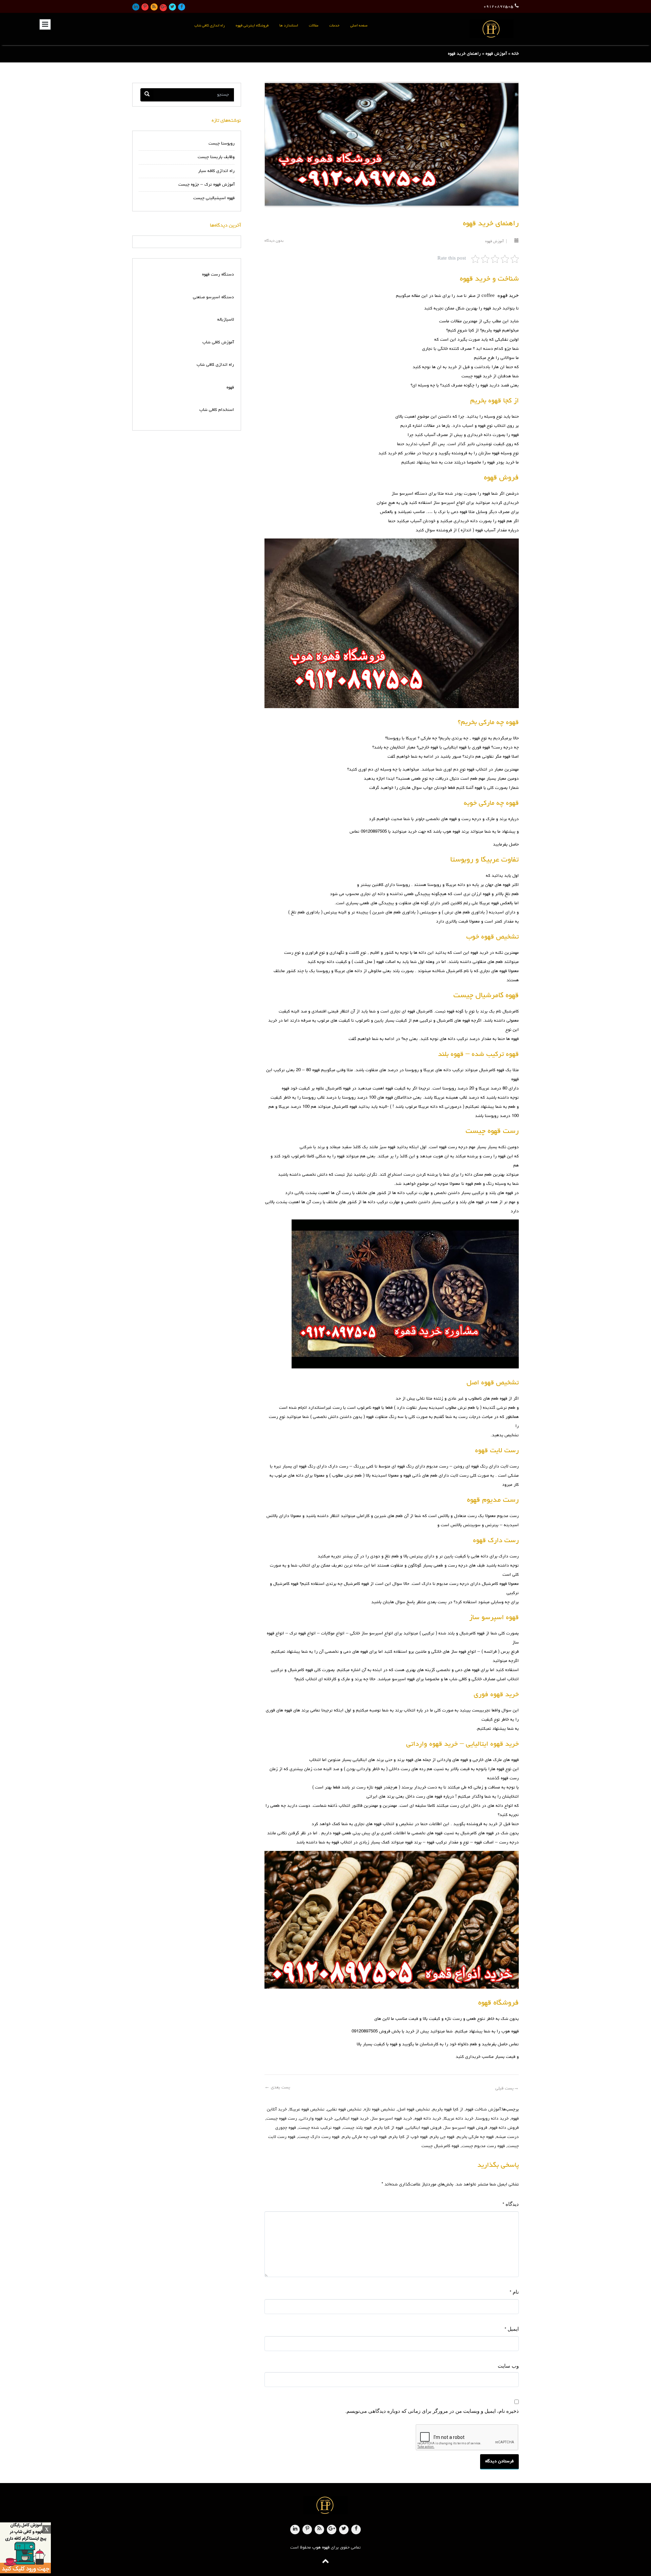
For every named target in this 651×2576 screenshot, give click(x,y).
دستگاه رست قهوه (218, 275)
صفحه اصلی (359, 26)
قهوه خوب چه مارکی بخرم (364, 2137)
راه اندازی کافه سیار (216, 171)
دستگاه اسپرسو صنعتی (213, 297)
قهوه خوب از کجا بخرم (408, 2137)
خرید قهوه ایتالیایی (352, 2119)
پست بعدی (277, 2088)
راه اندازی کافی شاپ (210, 26)
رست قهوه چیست (282, 2119)
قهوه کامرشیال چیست (440, 2146)
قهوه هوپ (321, 2548)
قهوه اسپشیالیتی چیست (214, 198)
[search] (147, 95)
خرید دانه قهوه (428, 2119)
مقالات (314, 26)
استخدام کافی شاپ (217, 410)
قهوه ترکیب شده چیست (320, 2128)
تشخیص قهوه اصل (414, 2110)
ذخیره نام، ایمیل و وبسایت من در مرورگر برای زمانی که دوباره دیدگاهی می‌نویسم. (432, 2411)
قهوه (230, 388)
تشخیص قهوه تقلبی (344, 2110)
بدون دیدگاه (274, 241)
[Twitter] (172, 7)
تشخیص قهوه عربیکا (307, 2110)
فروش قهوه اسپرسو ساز (466, 2128)
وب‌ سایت (508, 2366)
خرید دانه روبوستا (492, 2119)
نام (514, 2292)
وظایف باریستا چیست (216, 157)
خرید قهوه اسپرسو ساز (392, 2119)
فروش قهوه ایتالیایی (424, 2128)
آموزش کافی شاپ (218, 343)
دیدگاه (511, 2204)
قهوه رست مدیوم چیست (483, 2146)
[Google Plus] (163, 8)
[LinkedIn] (136, 7)
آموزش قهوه (496, 54)
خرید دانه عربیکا (459, 2119)
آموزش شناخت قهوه (483, 2110)
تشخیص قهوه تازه (380, 2110)
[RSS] (154, 7)
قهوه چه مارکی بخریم (475, 2137)
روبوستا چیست (222, 144)
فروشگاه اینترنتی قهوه (252, 26)
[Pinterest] (145, 7)
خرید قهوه (508, 295)
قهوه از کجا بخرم (389, 2128)
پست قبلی (507, 2089)
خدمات (334, 26)
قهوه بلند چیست (357, 2128)
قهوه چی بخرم (442, 2137)
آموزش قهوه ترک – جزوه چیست (206, 185)
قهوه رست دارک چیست (319, 2137)
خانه (515, 54)
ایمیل (512, 2329)
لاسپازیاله (226, 320)
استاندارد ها (289, 26)
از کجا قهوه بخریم (448, 2110)
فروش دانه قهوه (504, 2128)
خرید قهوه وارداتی (316, 2119)
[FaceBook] (182, 7)
